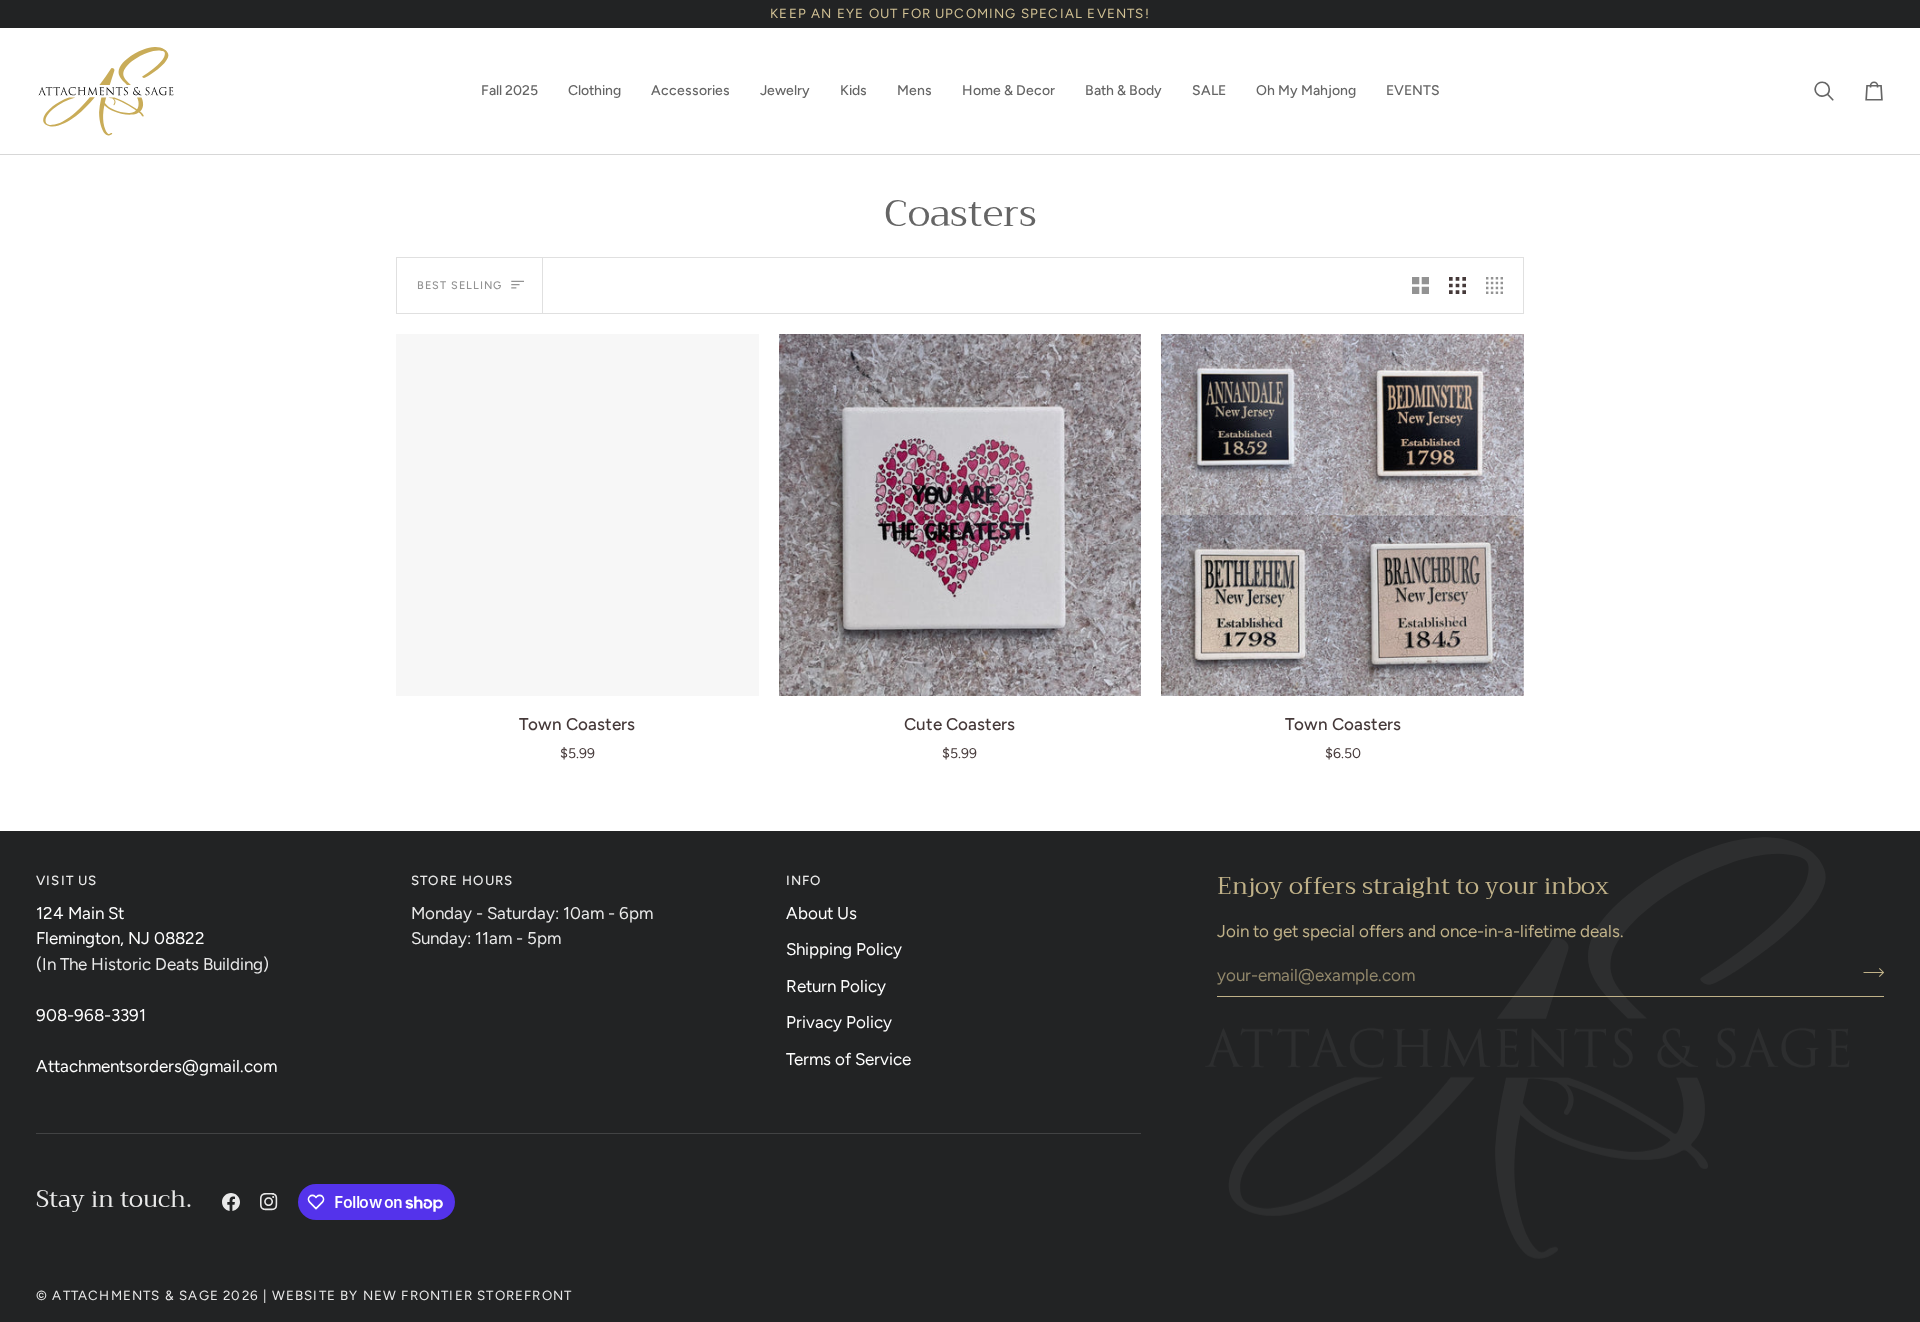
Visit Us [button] (67, 880)
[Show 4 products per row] (1499, 285)
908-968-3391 (91, 1015)
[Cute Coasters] (960, 515)
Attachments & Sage (135, 1295)
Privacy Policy (839, 1022)
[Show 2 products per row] (1420, 285)
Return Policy (836, 986)
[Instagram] (269, 1202)
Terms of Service (848, 1059)
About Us (821, 913)
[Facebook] (231, 1202)
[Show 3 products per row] (1457, 285)
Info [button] (804, 880)
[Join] (1867, 972)
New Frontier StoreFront (468, 1295)
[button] (509, 91)
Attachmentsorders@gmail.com (156, 1066)
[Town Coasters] (577, 515)
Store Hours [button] (462, 880)
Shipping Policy (844, 949)
